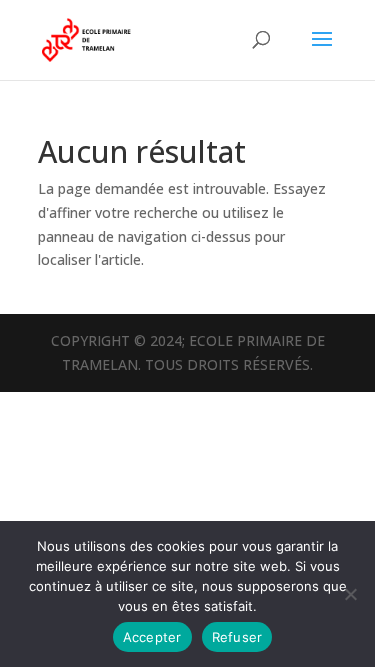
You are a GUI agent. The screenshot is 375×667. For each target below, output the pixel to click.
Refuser (237, 637)
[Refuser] (350, 594)
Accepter (152, 637)
